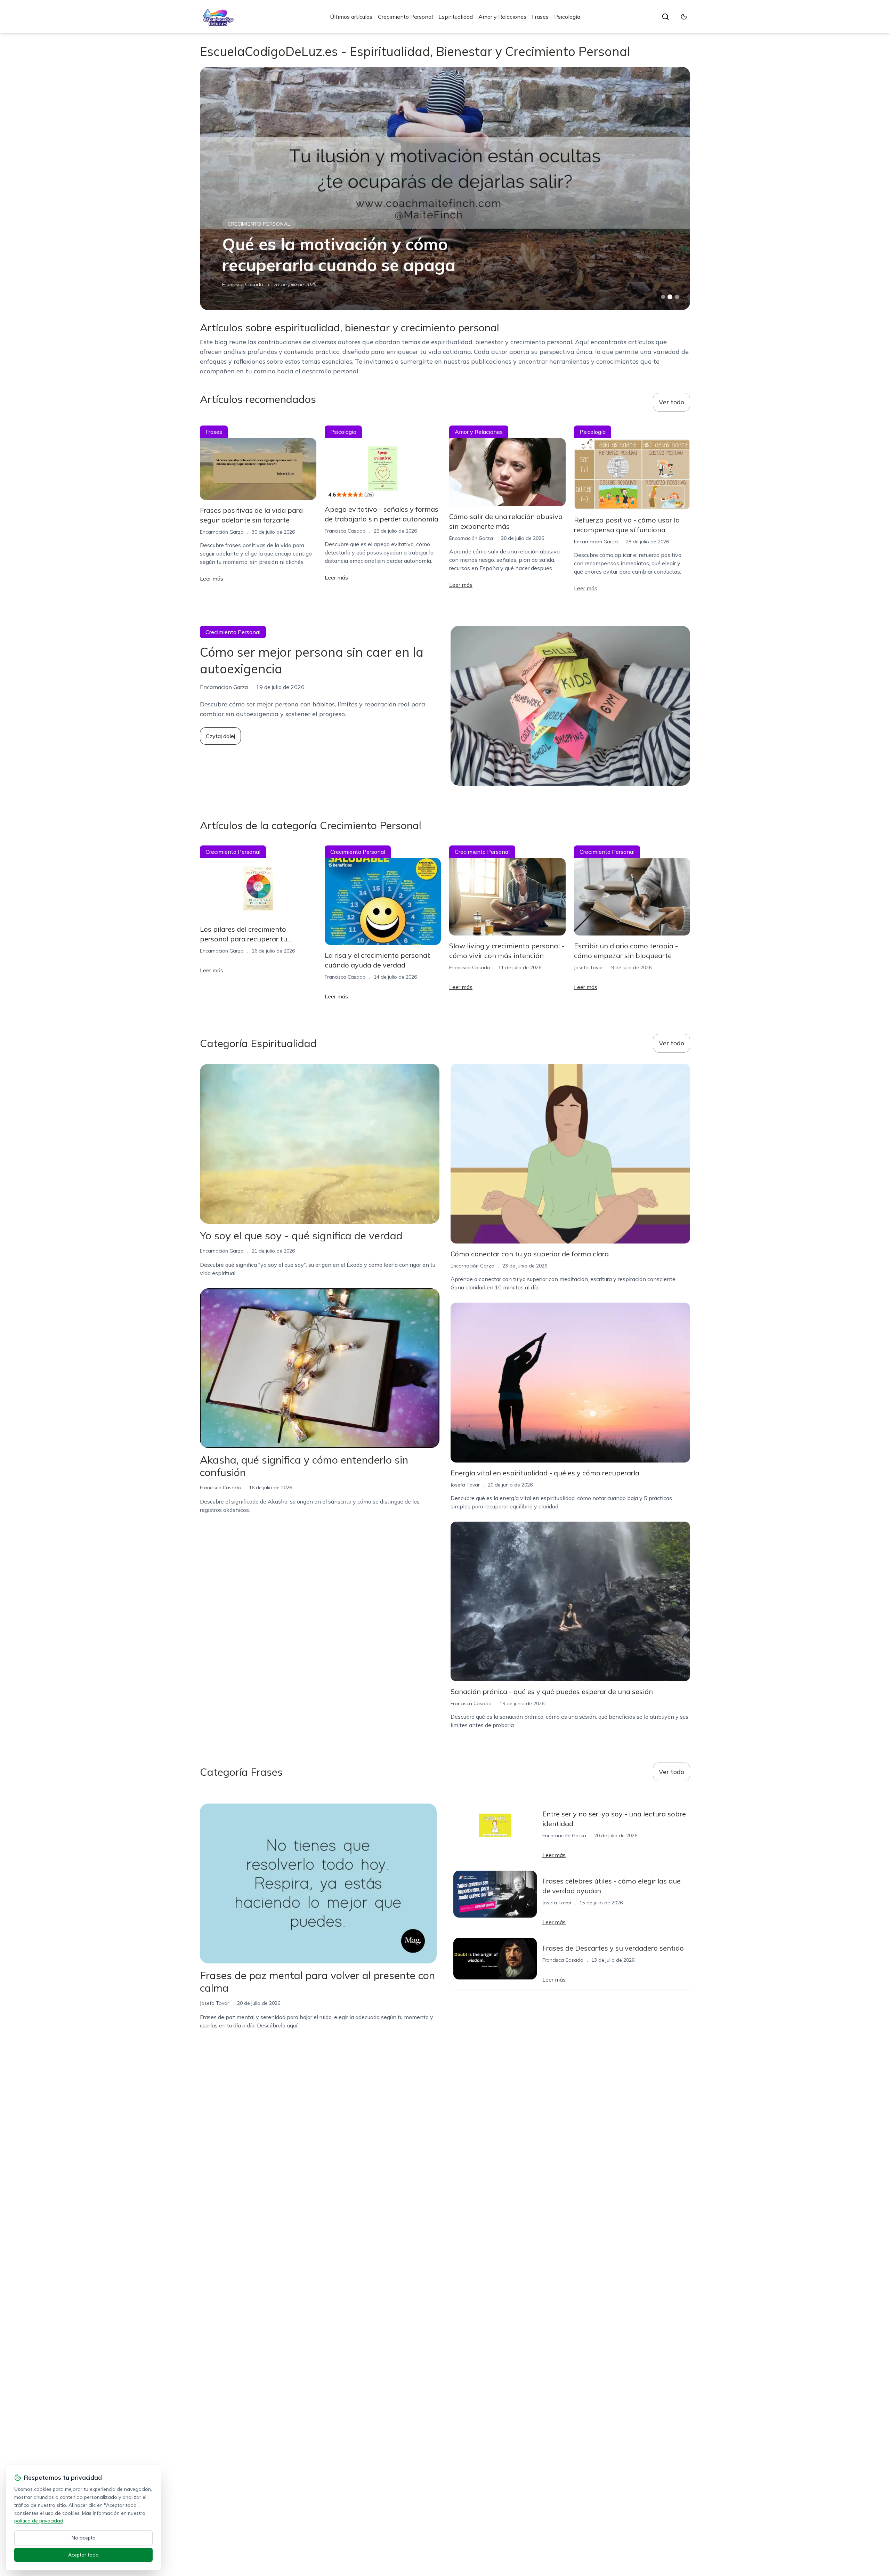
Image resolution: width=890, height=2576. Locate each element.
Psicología (567, 17)
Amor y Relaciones (502, 17)
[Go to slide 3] (677, 297)
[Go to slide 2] (670, 297)
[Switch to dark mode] (684, 17)
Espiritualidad (456, 17)
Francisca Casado (345, 531)
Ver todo (671, 402)
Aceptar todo (83, 2555)
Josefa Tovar (589, 967)
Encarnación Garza (244, 284)
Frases (540, 17)
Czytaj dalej (220, 736)
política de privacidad (39, 2521)
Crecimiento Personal (405, 17)
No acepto (84, 2538)
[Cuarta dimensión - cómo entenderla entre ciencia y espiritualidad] (445, 188)
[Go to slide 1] (663, 297)
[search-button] (665, 17)
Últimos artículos (351, 17)
